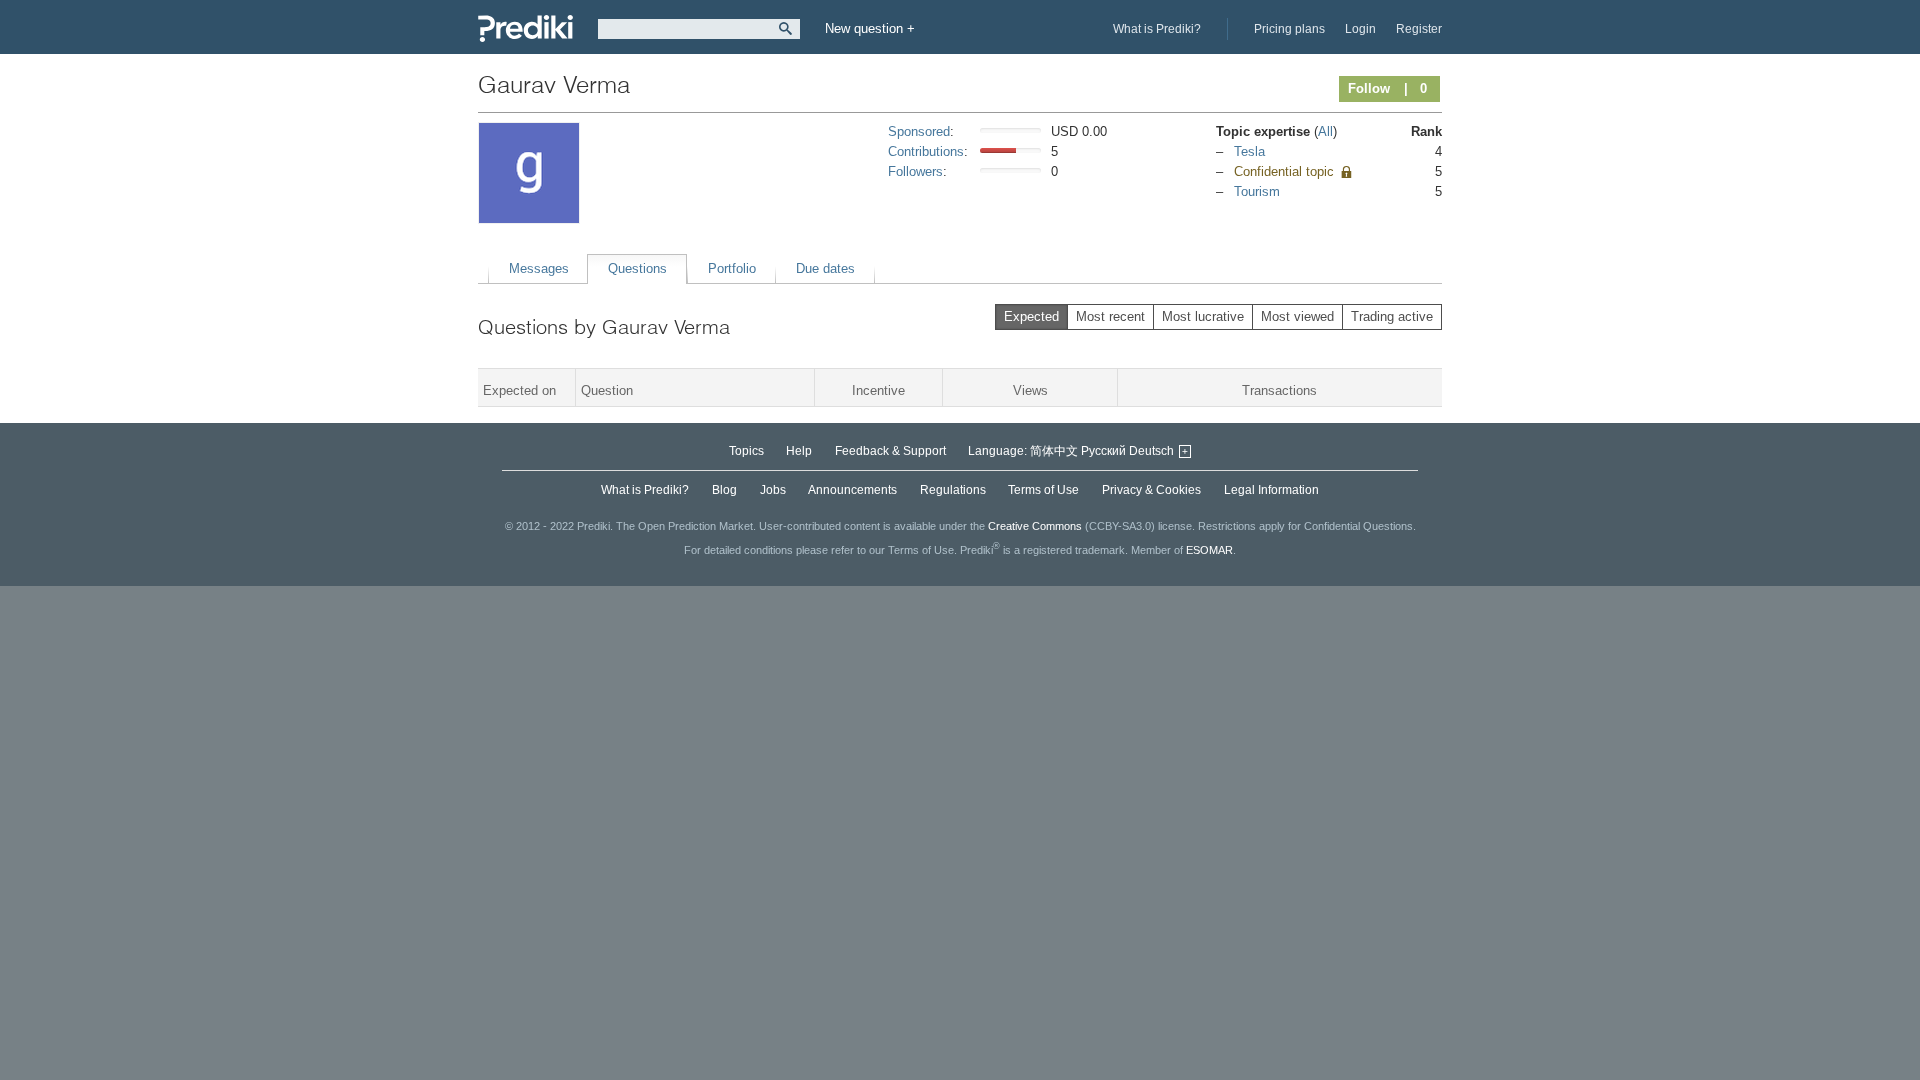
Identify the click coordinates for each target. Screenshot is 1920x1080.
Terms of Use (1043, 490)
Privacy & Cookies (1151, 490)
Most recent (1110, 316)
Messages (539, 268)
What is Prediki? (1157, 29)
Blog (724, 490)
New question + (870, 28)
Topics (746, 451)
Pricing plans (1289, 29)
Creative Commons (1035, 526)
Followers (915, 171)
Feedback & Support (890, 451)
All (1325, 131)
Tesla (1249, 151)
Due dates (825, 268)
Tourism (1257, 191)
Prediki (525, 28)
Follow (1369, 88)
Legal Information (1271, 490)
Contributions (926, 151)
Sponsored (919, 131)
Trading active (1392, 316)
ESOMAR (1209, 550)
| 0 (1415, 88)
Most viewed (1297, 316)
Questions (637, 268)
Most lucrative (1203, 316)
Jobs (773, 490)
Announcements (852, 490)
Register (1419, 29)
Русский (1103, 451)
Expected (1031, 316)
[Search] (785, 29)
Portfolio (732, 268)
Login (1360, 29)
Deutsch (1151, 451)
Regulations (953, 490)
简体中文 (1054, 451)
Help (799, 451)
